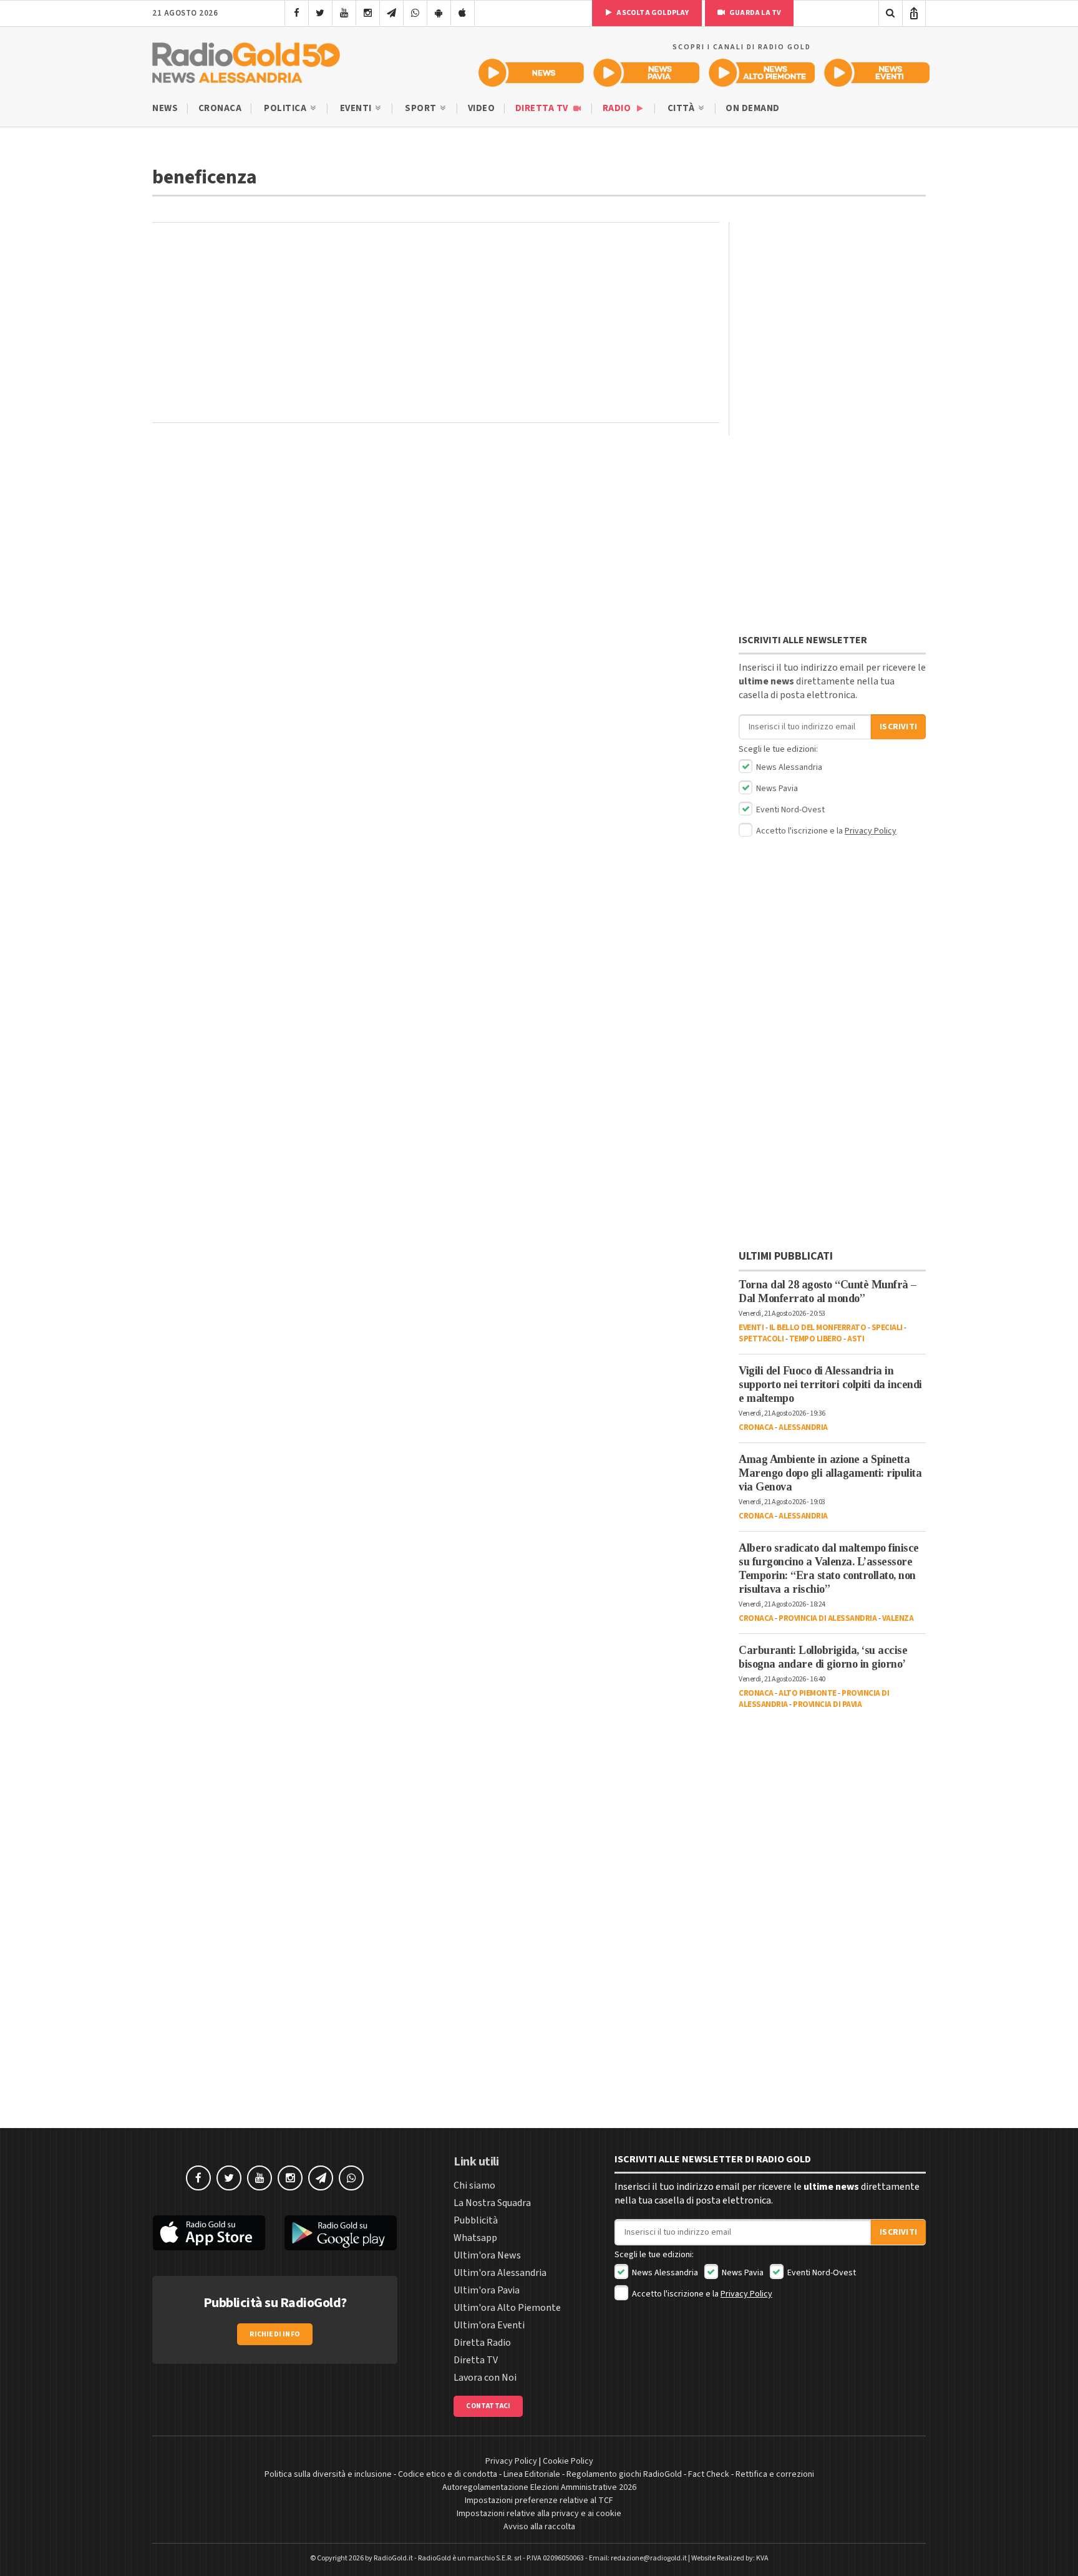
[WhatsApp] (415, 13)
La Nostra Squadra (492, 2203)
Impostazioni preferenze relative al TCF (539, 2501)
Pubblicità (476, 2220)
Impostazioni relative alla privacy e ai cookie (539, 2514)
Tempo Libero (816, 1339)
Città (682, 108)
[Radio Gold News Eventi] (877, 73)
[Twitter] (320, 13)
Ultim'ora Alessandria (500, 2273)
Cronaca (220, 108)
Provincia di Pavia (827, 1704)
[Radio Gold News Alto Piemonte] (762, 73)
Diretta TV (543, 108)
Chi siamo (474, 2185)
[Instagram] (368, 13)
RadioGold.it (393, 2558)
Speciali (887, 1328)
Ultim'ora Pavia (487, 2290)
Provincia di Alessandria (828, 1618)
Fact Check (709, 2474)
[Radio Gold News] (531, 73)
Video (482, 108)
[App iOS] (463, 13)
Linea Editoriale (532, 2474)
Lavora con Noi (485, 2378)
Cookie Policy (568, 2461)
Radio (618, 108)
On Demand (753, 108)
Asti (856, 1339)
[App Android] (439, 13)
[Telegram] (391, 13)
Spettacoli (761, 1339)
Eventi (357, 108)
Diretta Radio (482, 2343)
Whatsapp (475, 2238)
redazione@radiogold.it (649, 2558)
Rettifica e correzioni (775, 2474)
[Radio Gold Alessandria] (246, 60)
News (165, 108)
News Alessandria (788, 767)
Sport (422, 108)
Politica (286, 108)
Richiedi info (275, 2334)
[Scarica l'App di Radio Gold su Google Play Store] (341, 2233)
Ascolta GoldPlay (652, 13)
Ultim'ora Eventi (489, 2325)
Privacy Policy (871, 831)
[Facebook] (297, 13)
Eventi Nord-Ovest (789, 810)
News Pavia (776, 789)
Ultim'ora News (487, 2255)
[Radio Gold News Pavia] (647, 73)
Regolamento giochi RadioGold (624, 2474)
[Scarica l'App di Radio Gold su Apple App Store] (209, 2233)
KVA (762, 2558)
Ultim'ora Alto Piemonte (507, 2308)
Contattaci (488, 2406)
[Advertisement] (436, 323)
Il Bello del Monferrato (818, 1328)
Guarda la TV (755, 13)
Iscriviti (898, 727)
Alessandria (803, 1427)
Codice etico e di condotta (448, 2474)
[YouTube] (344, 13)
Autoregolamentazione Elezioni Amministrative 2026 (539, 2487)
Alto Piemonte (808, 1693)
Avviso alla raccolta (539, 2527)
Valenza (898, 1618)
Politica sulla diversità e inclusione (328, 2474)
